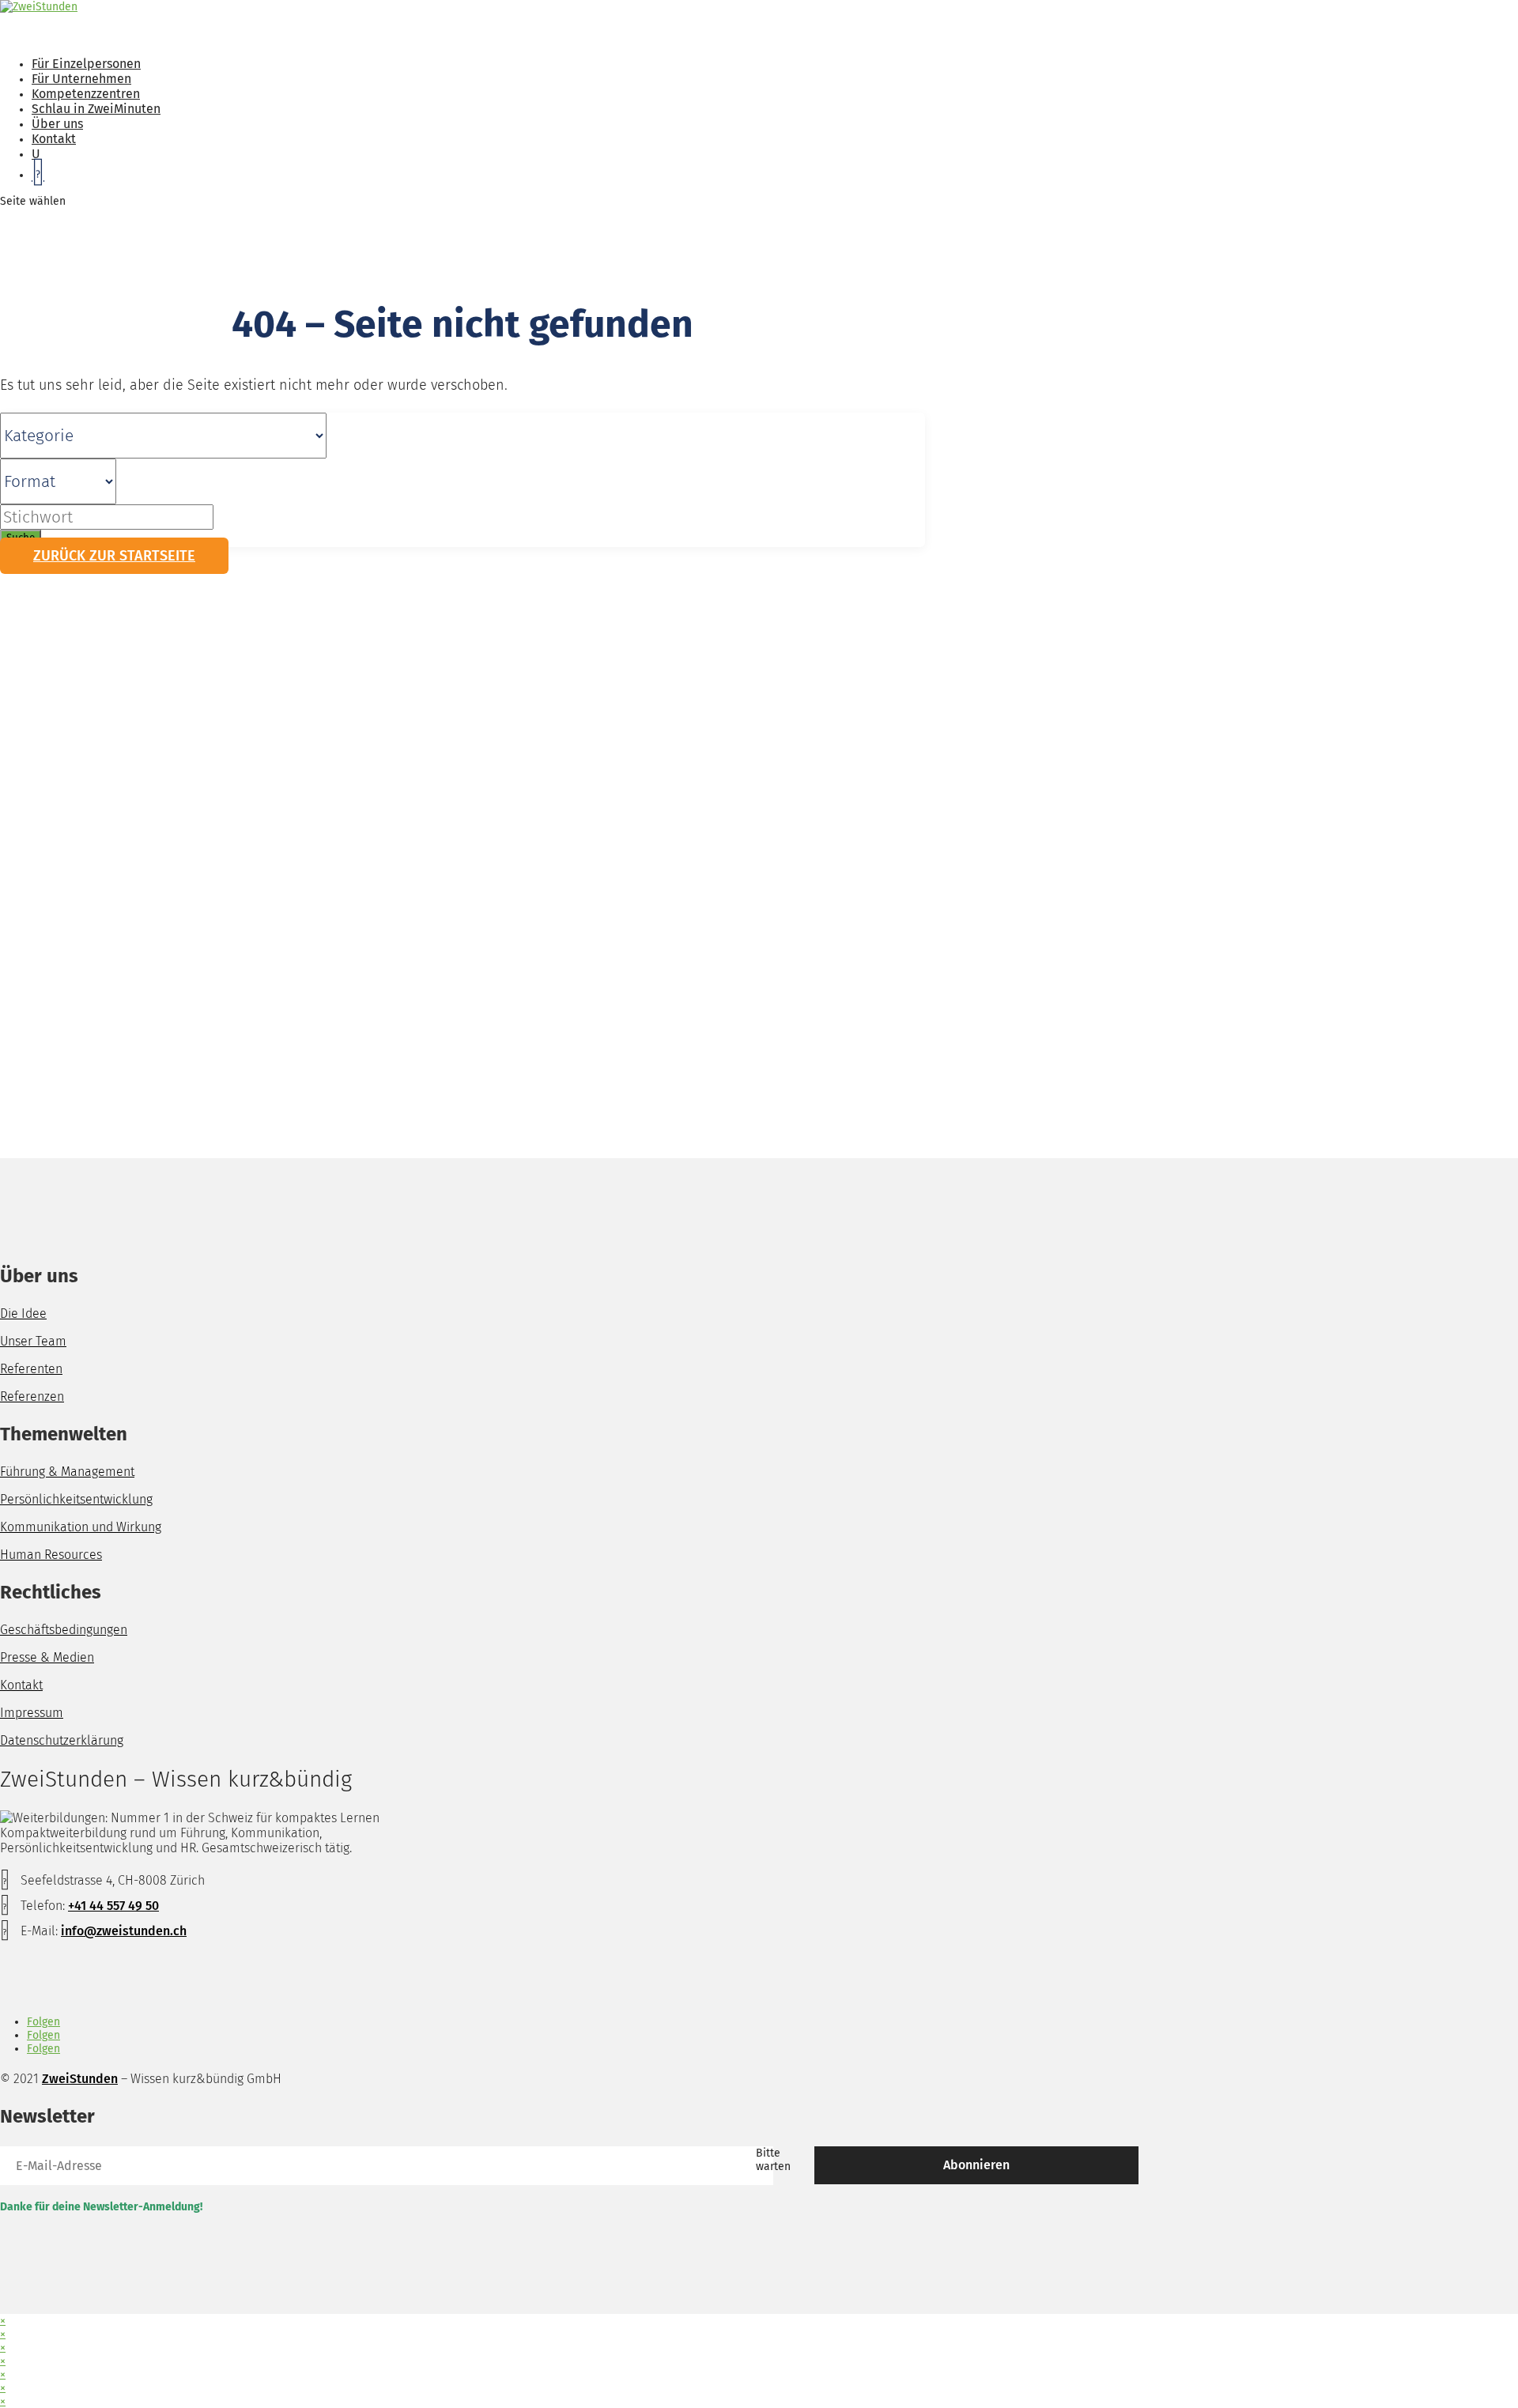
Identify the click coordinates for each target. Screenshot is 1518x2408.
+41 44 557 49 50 (113, 1906)
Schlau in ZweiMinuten (96, 109)
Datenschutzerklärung (62, 1740)
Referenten (31, 1369)
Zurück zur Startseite (114, 556)
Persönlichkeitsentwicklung (76, 1499)
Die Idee (23, 1313)
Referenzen (32, 1396)
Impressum (32, 1713)
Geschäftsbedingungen (64, 1630)
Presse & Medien (47, 1657)
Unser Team (33, 1341)
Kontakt (21, 1685)
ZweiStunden (80, 2079)
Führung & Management (67, 1472)
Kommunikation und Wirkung (81, 1527)
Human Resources (51, 1555)
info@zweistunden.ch (124, 1931)
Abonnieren (976, 2165)
